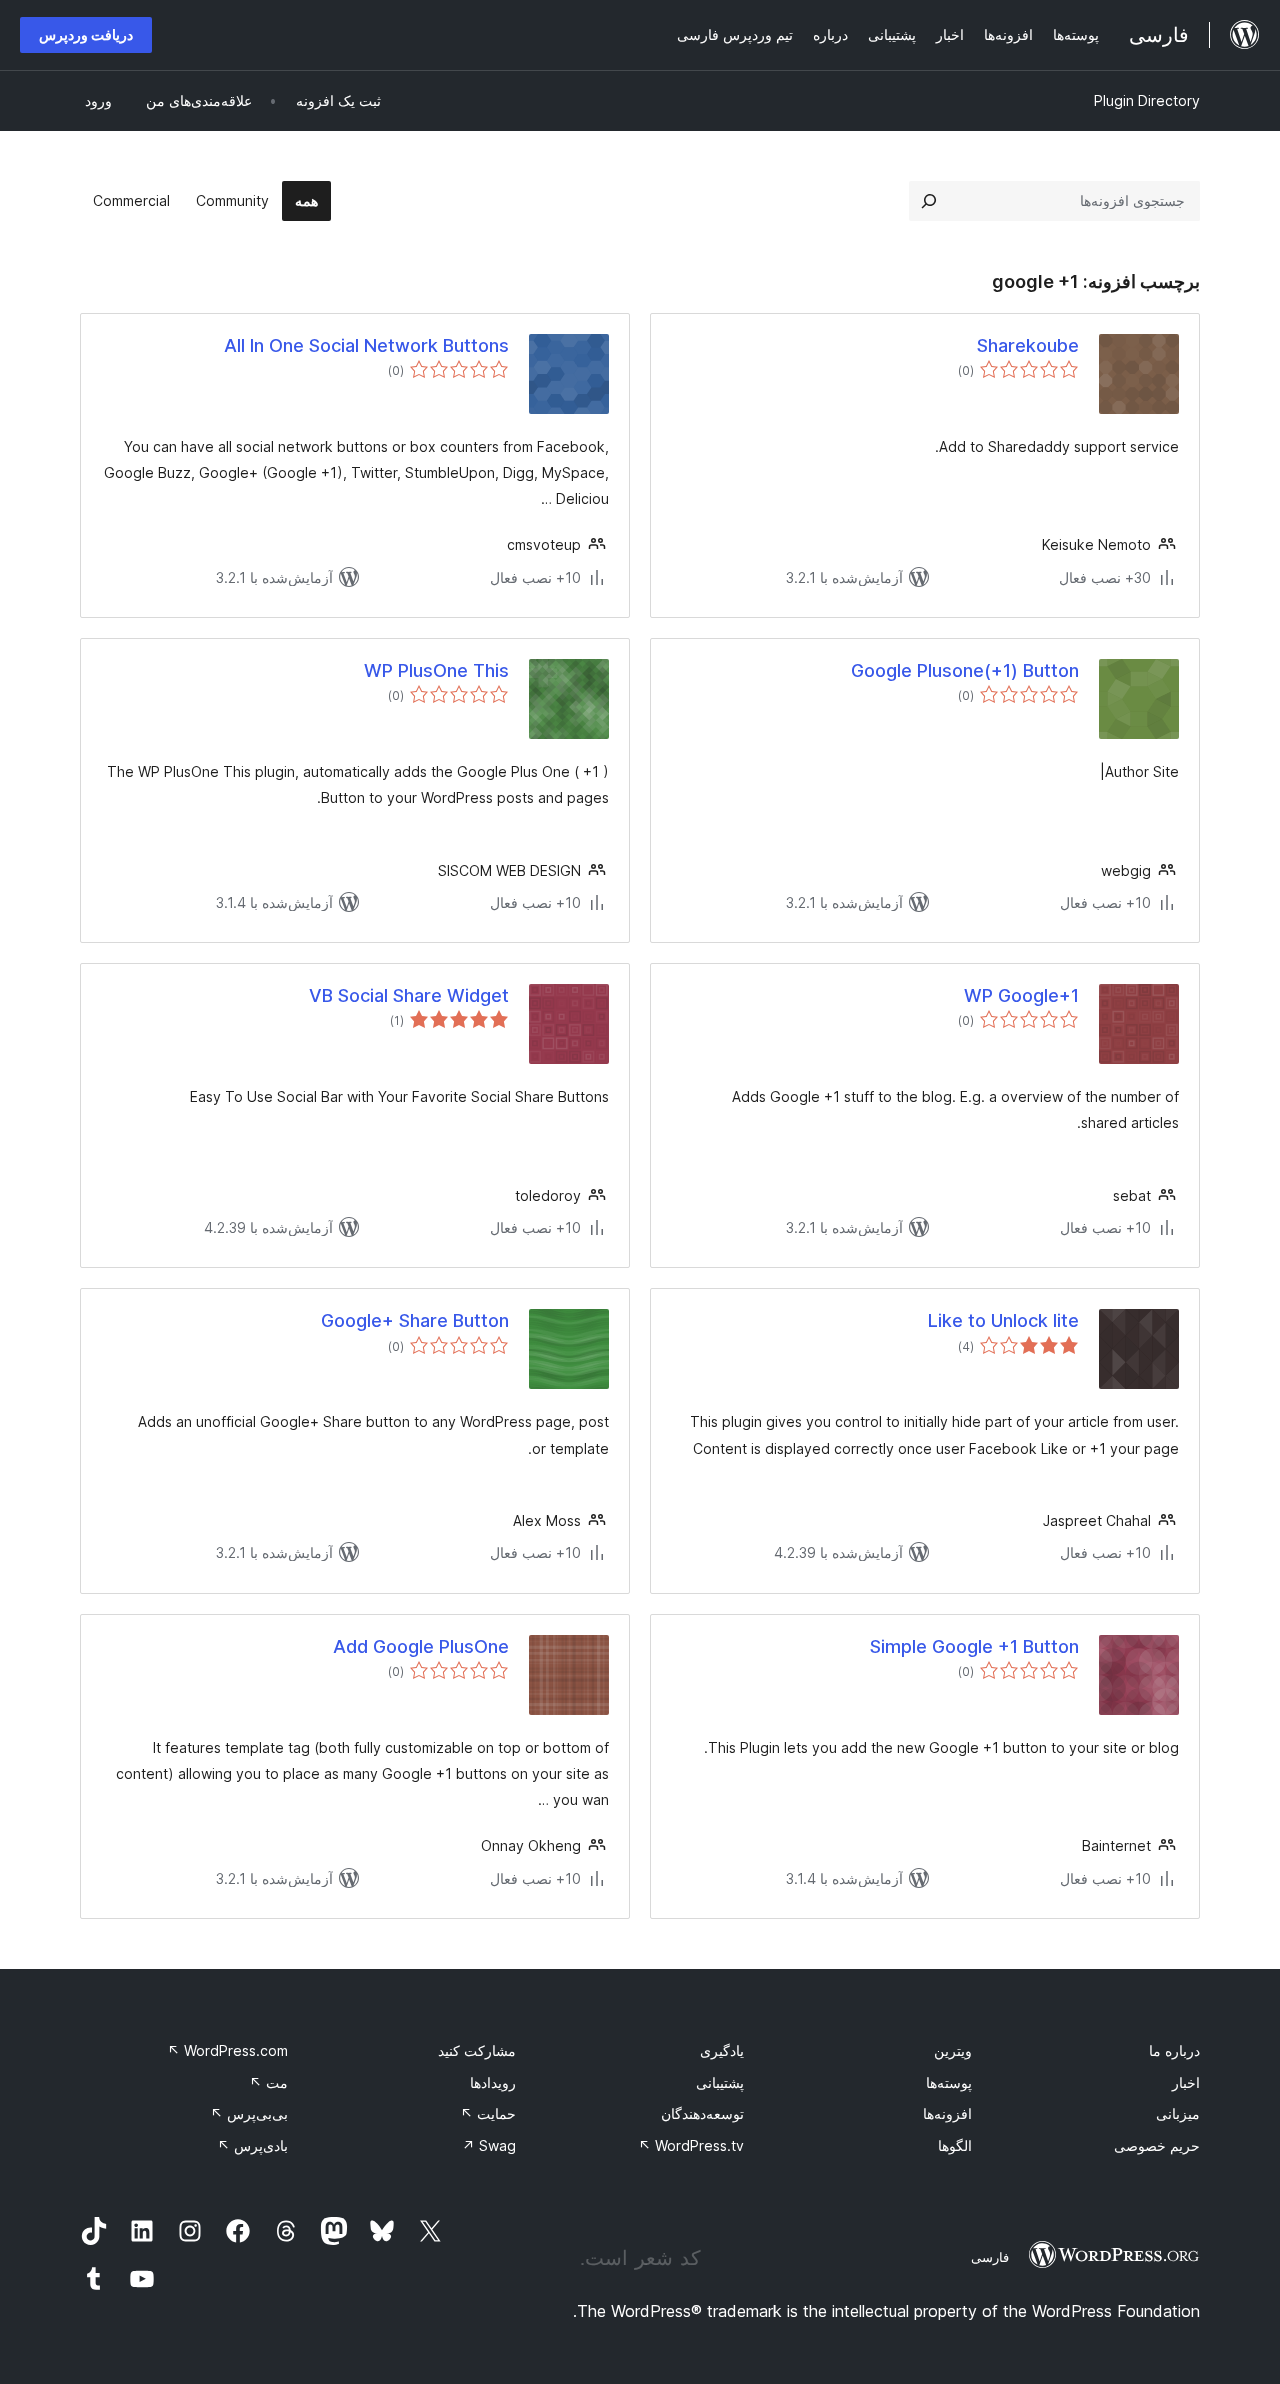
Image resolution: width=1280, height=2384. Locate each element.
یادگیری (722, 2050)
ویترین (953, 2050)
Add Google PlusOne (421, 1646)
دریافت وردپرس (86, 34)
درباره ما (1174, 2050)
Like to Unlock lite (1003, 1320)
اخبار (1186, 2082)
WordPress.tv (691, 2145)
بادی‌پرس (252, 2145)
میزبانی (1178, 2113)
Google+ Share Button (415, 1320)
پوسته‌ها (949, 2082)
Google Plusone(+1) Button (965, 670)
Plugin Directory (1147, 100)
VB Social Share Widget (409, 995)
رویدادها (493, 2082)
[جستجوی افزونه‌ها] (929, 201)
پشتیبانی (720, 2082)
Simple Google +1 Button (974, 1646)
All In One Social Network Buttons (366, 345)
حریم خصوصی (1157, 2145)
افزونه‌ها (947, 2113)
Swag (489, 2145)
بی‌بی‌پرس (249, 2113)
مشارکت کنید (477, 2050)
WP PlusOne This (436, 670)
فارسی (990, 2257)
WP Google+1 (1021, 995)
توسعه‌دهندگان (702, 2113)
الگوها (955, 2145)
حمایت (488, 2113)
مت (268, 2082)
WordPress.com (227, 2050)
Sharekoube (1028, 345)
